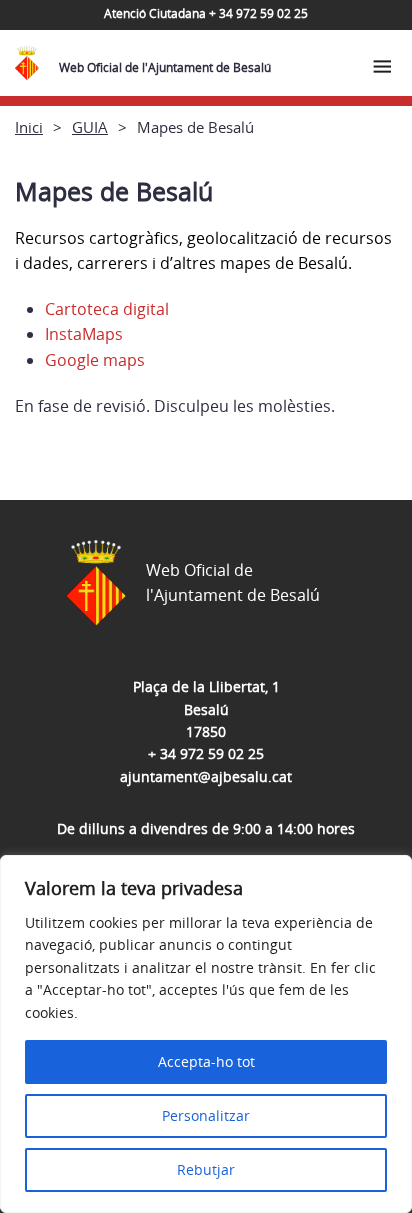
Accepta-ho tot (206, 1061)
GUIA (90, 127)
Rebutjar (206, 1169)
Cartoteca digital (107, 309)
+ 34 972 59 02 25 (206, 753)
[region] (206, 1034)
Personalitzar (206, 1115)
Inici (29, 127)
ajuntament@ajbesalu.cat (206, 776)
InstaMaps (84, 334)
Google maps (95, 360)
